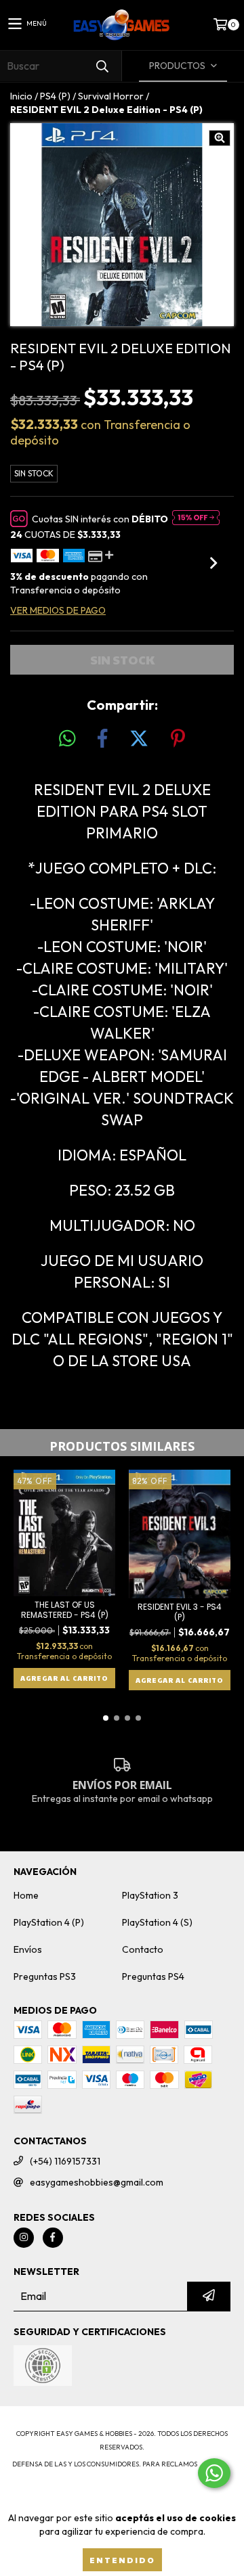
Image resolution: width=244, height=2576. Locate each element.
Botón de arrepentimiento (122, 2491)
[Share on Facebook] (102, 739)
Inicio (21, 96)
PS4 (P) (55, 96)
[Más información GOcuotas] (196, 519)
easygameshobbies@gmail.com (97, 2182)
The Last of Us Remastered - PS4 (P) (65, 1610)
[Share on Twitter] (139, 739)
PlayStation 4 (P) (49, 1922)
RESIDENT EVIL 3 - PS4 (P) (180, 1612)
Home (26, 1895)
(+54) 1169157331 (65, 2161)
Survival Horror (111, 96)
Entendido (122, 2560)
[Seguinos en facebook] (53, 2238)
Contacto (143, 1949)
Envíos (28, 1949)
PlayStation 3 (150, 1895)
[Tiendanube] (122, 2420)
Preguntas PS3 (45, 1976)
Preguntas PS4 (153, 1976)
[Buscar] (102, 66)
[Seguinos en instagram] (24, 2238)
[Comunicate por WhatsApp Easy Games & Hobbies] (214, 2473)
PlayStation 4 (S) (157, 1922)
